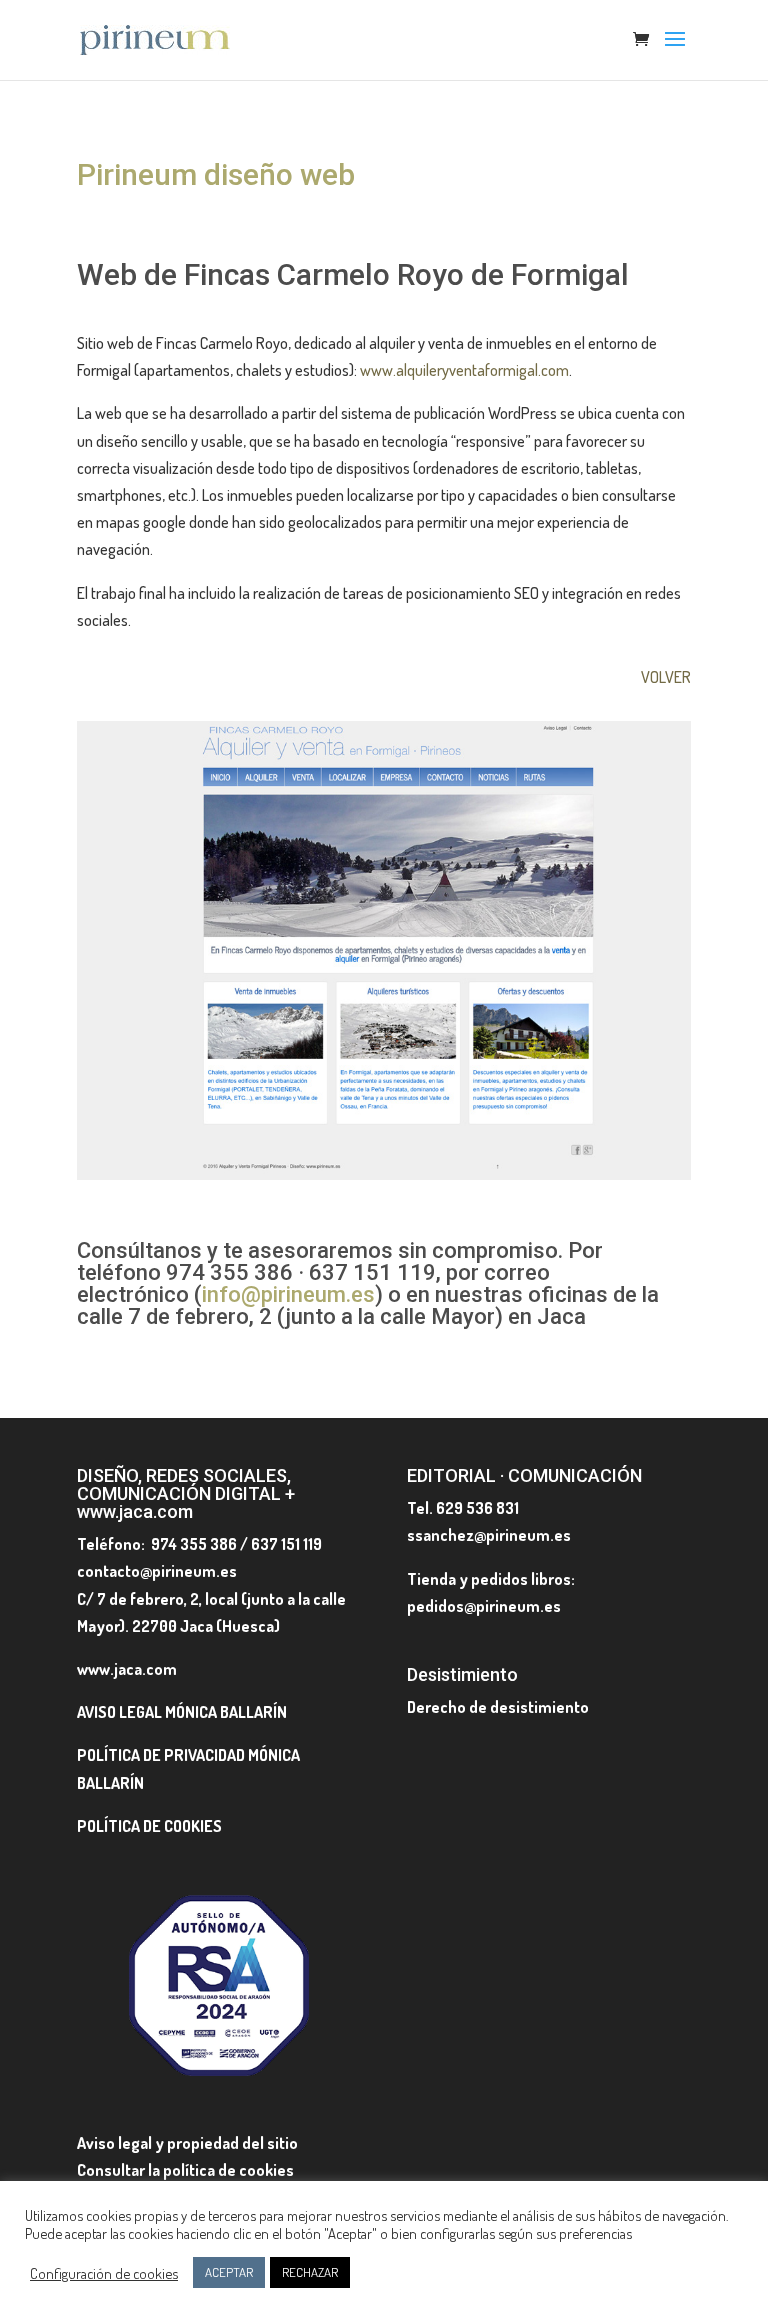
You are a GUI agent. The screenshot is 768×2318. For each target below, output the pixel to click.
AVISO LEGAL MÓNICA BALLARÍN (182, 1712)
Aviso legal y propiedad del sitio (187, 2143)
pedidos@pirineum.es (484, 1606)
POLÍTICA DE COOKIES (149, 1826)
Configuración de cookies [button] (104, 2273)
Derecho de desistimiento (498, 1707)
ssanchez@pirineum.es (489, 1535)
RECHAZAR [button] (310, 2272)
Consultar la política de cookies (185, 2170)
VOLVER (666, 677)
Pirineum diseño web (216, 174)
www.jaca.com (127, 1669)
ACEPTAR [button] (229, 2272)
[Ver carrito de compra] (646, 40)
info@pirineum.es (288, 1294)
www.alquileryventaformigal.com (464, 370)
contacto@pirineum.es (157, 1571)
